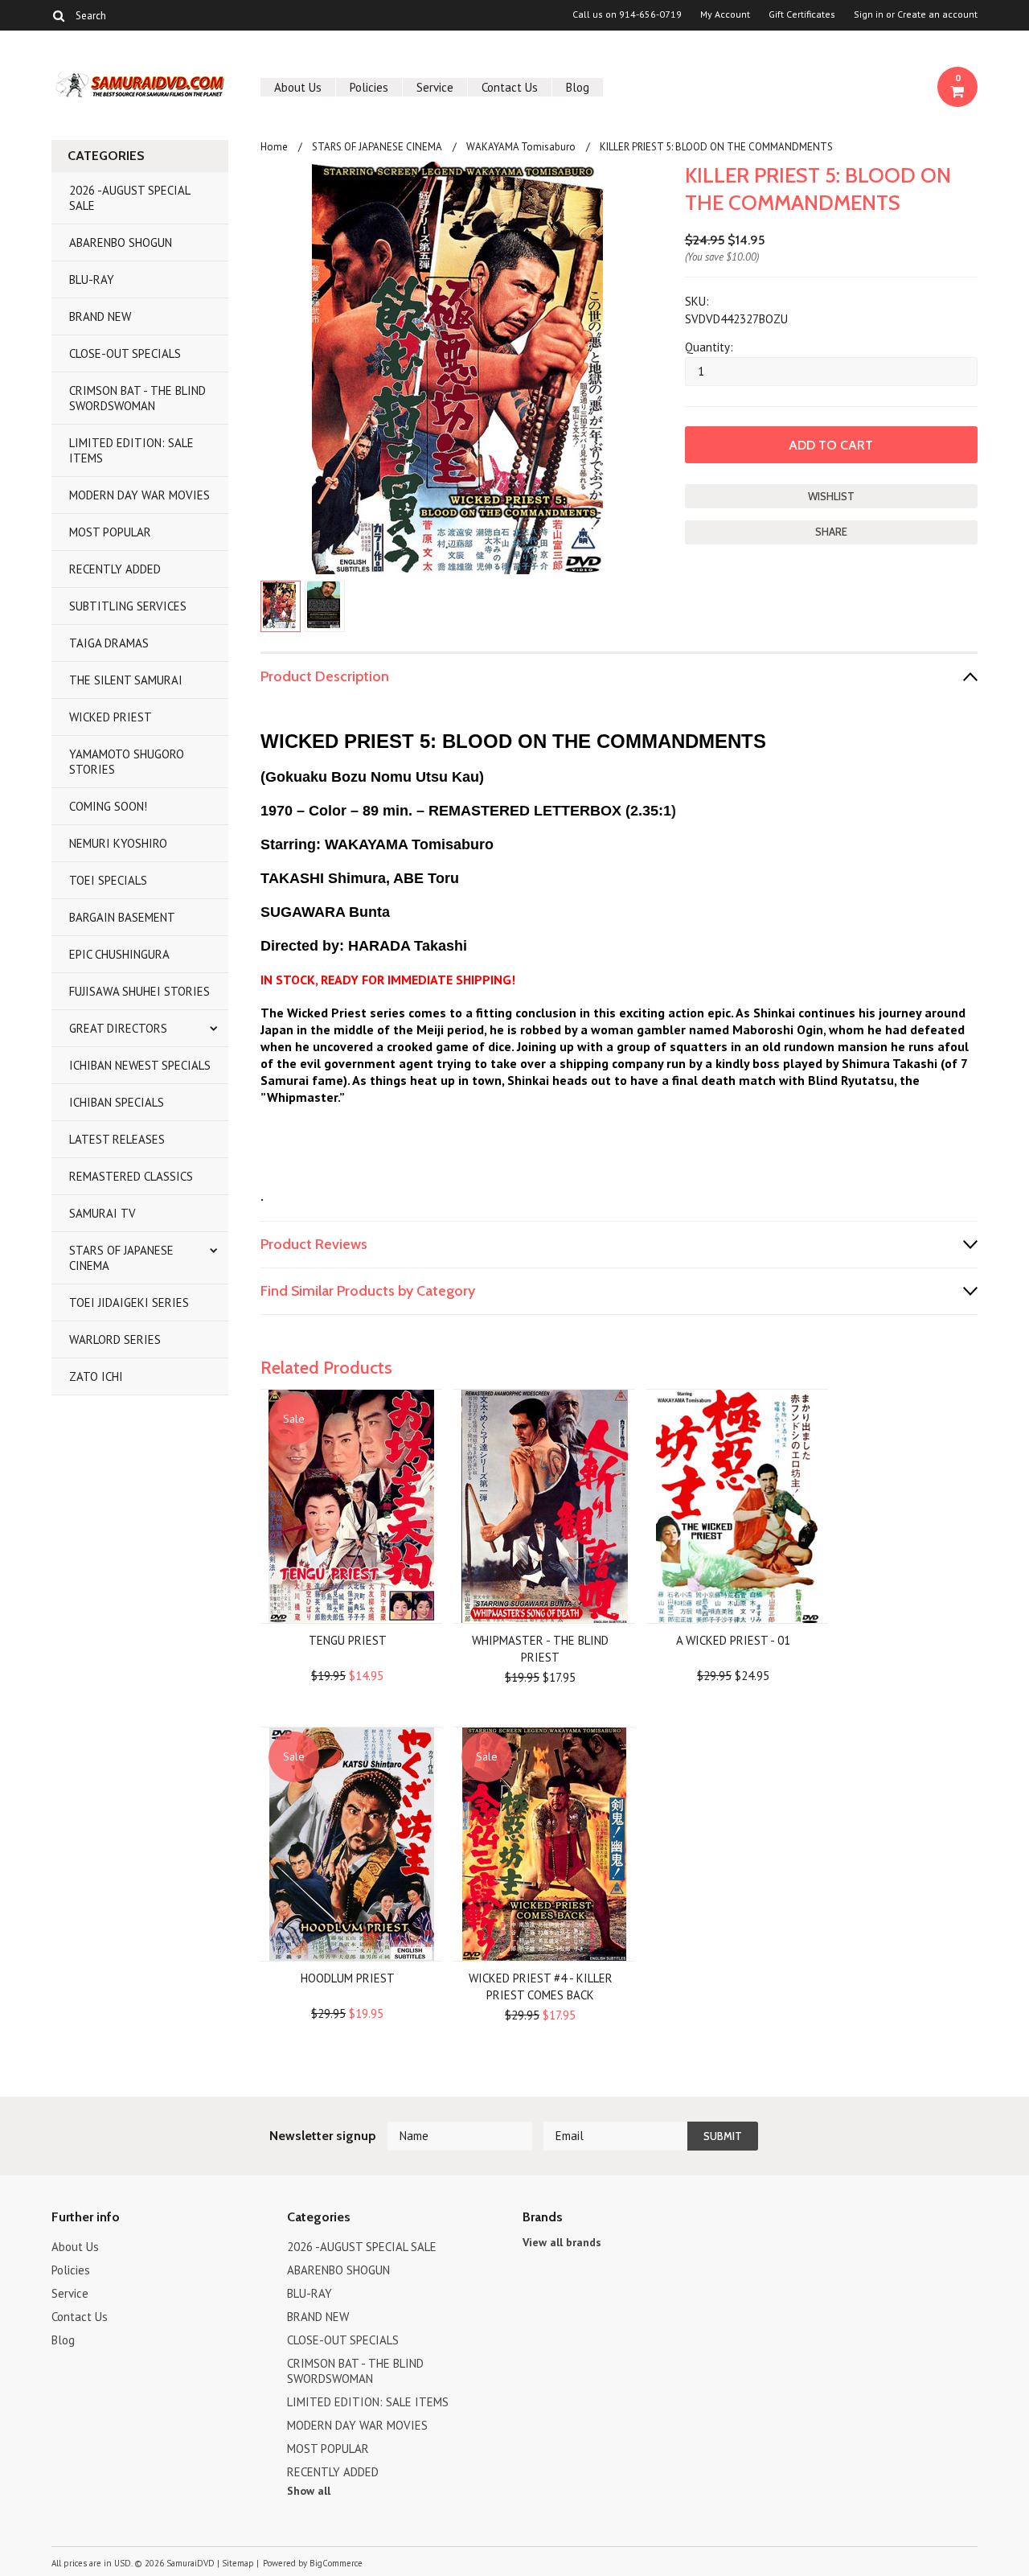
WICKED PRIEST (111, 717)
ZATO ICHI (96, 1376)
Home (274, 147)
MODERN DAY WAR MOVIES (139, 495)
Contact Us (510, 87)
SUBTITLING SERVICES (128, 606)
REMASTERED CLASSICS (131, 1176)
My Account (725, 14)
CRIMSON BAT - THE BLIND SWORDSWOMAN (137, 398)
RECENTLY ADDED (115, 569)
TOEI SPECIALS (108, 880)
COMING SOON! (108, 806)
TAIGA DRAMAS (109, 643)
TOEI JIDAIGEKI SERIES (129, 1302)
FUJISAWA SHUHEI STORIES (139, 991)
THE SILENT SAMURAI (126, 680)
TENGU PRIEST (348, 1640)
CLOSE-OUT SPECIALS (125, 353)
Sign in (869, 14)
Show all (309, 2491)
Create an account (937, 14)
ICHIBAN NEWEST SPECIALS (140, 1065)
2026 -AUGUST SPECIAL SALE (130, 198)
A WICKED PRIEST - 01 (733, 1640)
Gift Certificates (802, 14)
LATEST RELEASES (117, 1139)
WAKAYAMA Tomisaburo (521, 147)
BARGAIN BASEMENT (122, 917)
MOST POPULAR (110, 532)
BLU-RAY (92, 279)
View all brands (562, 2242)
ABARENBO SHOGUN (121, 242)
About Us (298, 87)
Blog (578, 87)
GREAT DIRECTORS (118, 1028)
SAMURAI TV (102, 1213)
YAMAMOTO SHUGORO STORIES (127, 762)
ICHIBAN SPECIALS (117, 1102)
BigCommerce (336, 2563)
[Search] (58, 15)
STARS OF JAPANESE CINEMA (121, 1258)
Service (435, 87)
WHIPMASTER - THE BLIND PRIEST (540, 1649)
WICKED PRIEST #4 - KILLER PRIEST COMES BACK (541, 1986)
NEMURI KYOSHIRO (118, 843)
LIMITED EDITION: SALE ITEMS (131, 450)
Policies (369, 87)
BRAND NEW (100, 316)
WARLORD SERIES (115, 1339)
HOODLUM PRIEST (348, 1978)
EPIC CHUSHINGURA (119, 954)
